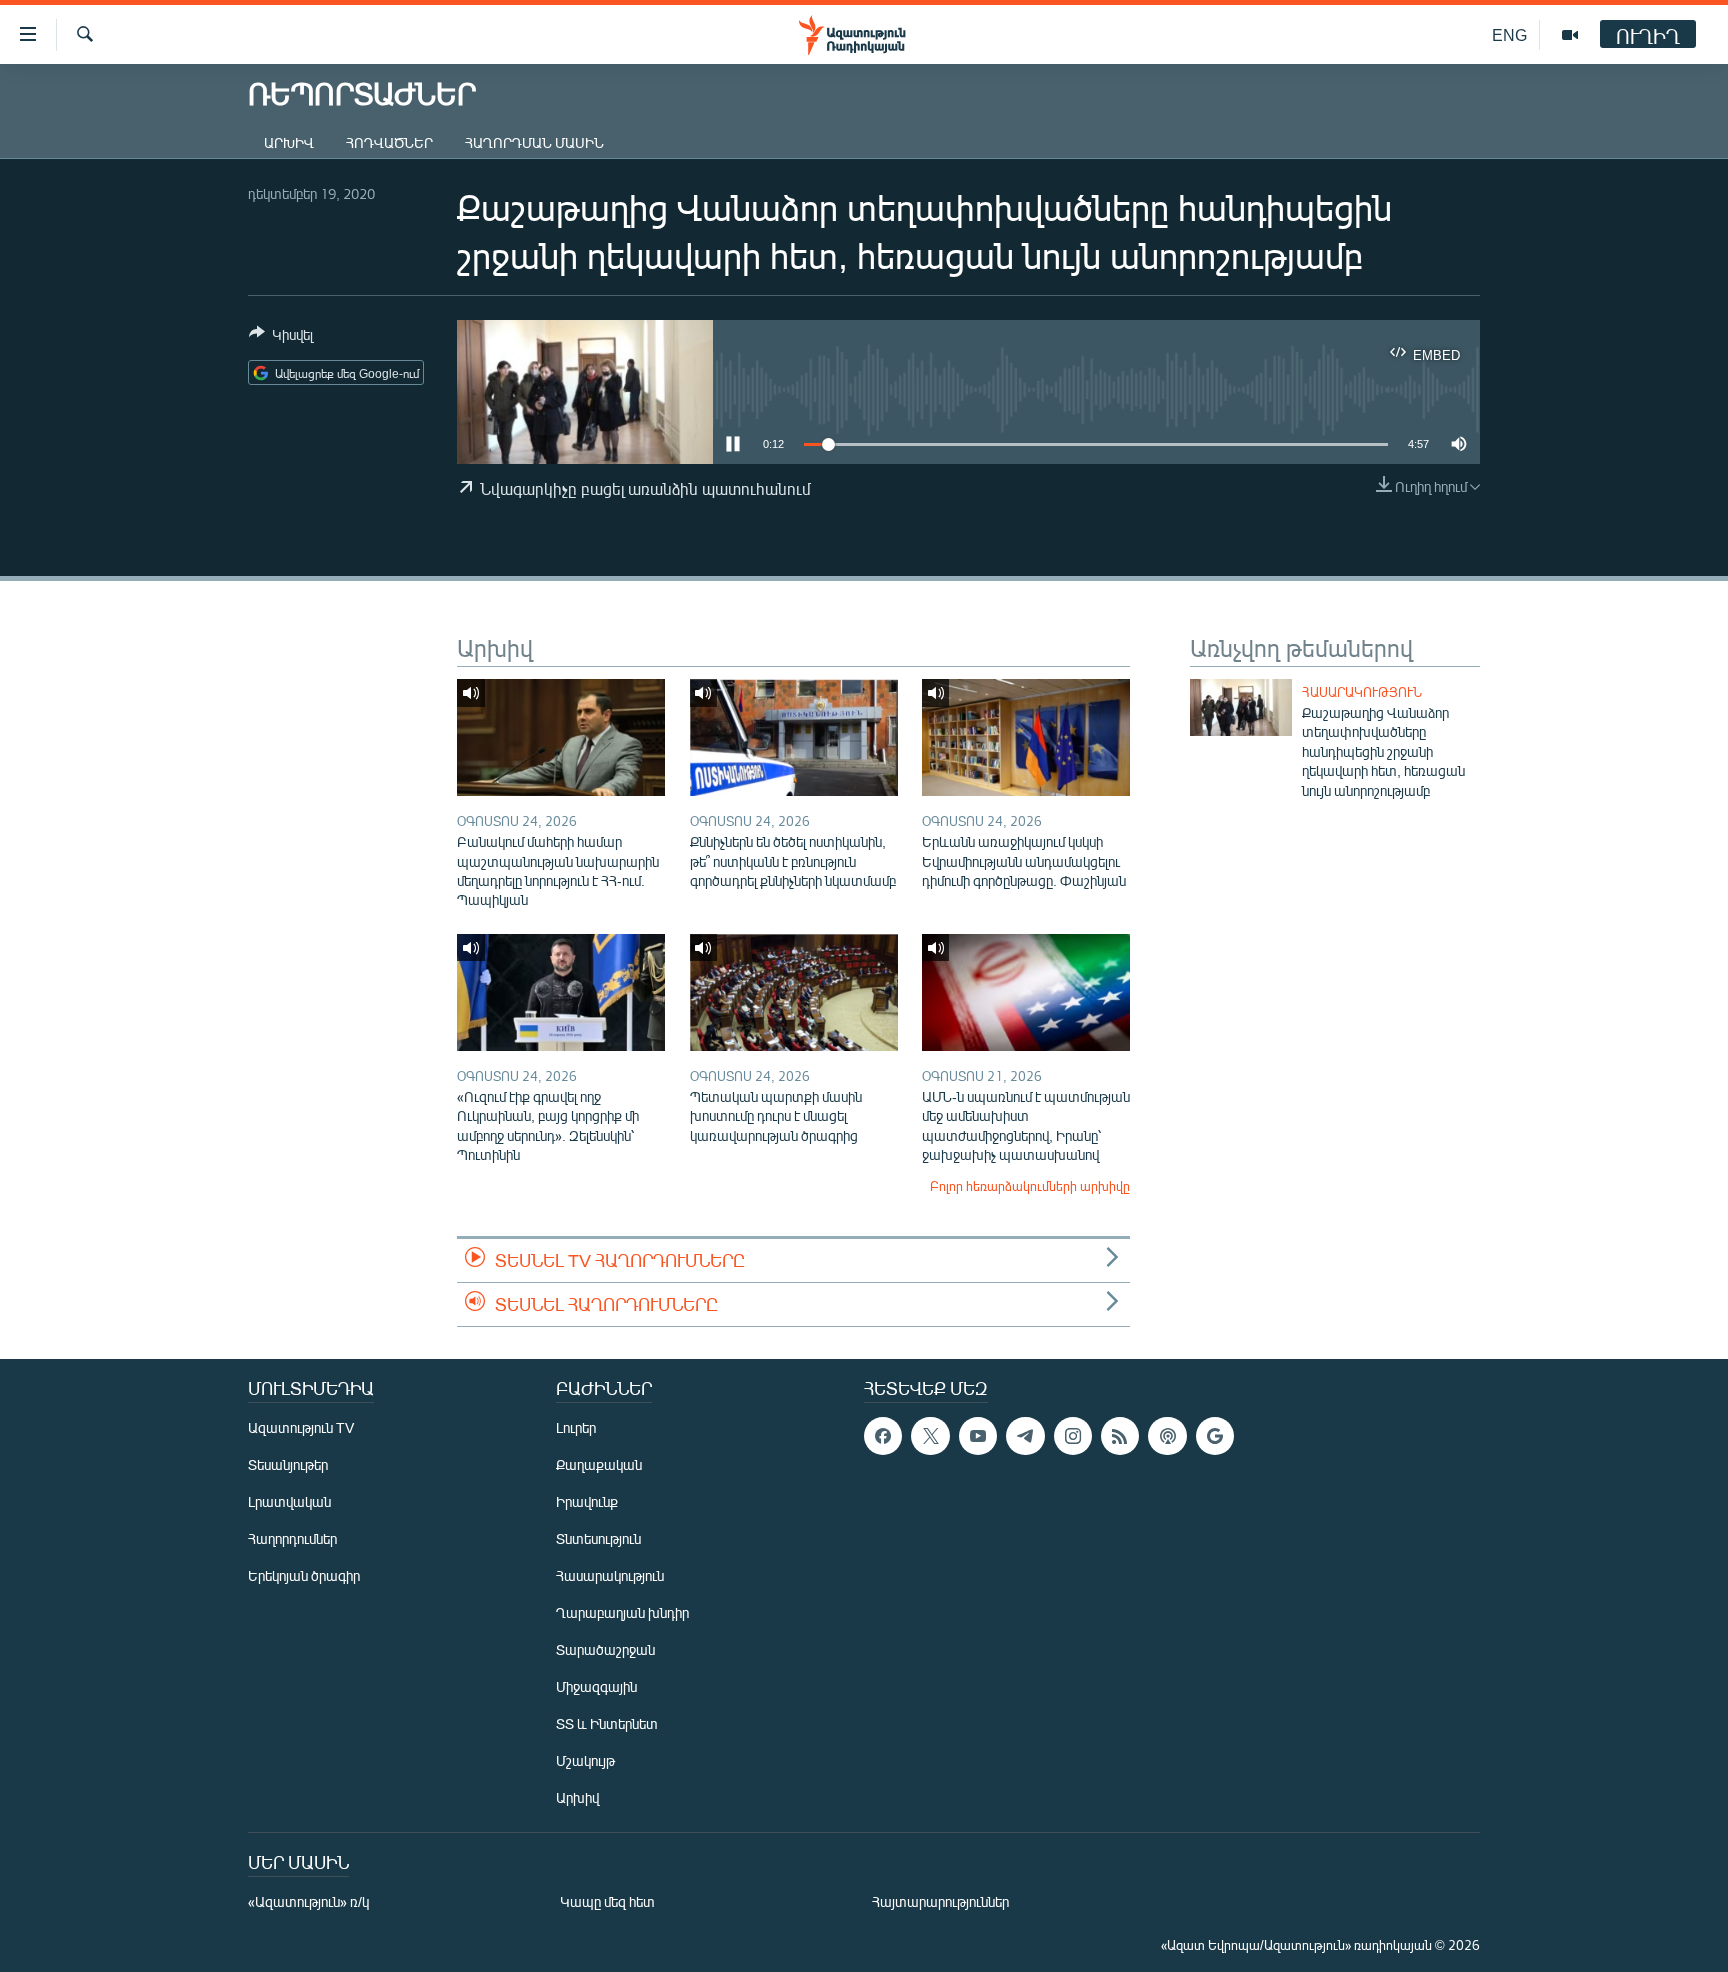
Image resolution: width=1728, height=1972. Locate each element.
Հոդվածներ (389, 142)
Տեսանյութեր (288, 1464)
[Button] (281, 338)
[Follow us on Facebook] (883, 1436)
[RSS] (1120, 1436)
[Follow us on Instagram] (1073, 1436)
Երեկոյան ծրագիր (304, 1575)
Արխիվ (289, 142)
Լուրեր (576, 1427)
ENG (1509, 34)
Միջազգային (596, 1686)
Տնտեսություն (598, 1538)
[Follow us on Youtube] (978, 1436)
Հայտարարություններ (940, 1901)
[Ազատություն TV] (1570, 35)
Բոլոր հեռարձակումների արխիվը (1030, 1186)
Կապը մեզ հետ (607, 1901)
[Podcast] (1167, 1436)
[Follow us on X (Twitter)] (930, 1436)
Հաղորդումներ (292, 1538)
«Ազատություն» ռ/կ (308, 1901)
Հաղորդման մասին (534, 142)
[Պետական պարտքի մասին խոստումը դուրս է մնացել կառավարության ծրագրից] (794, 992)
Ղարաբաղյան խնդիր (622, 1612)
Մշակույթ (585, 1760)
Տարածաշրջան (605, 1649)
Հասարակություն (1362, 692)
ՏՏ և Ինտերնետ (607, 1723)
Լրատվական (289, 1501)
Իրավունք (587, 1501)
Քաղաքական (599, 1464)
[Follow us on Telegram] (1025, 1436)
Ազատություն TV (301, 1427)
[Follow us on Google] (1215, 1436)
